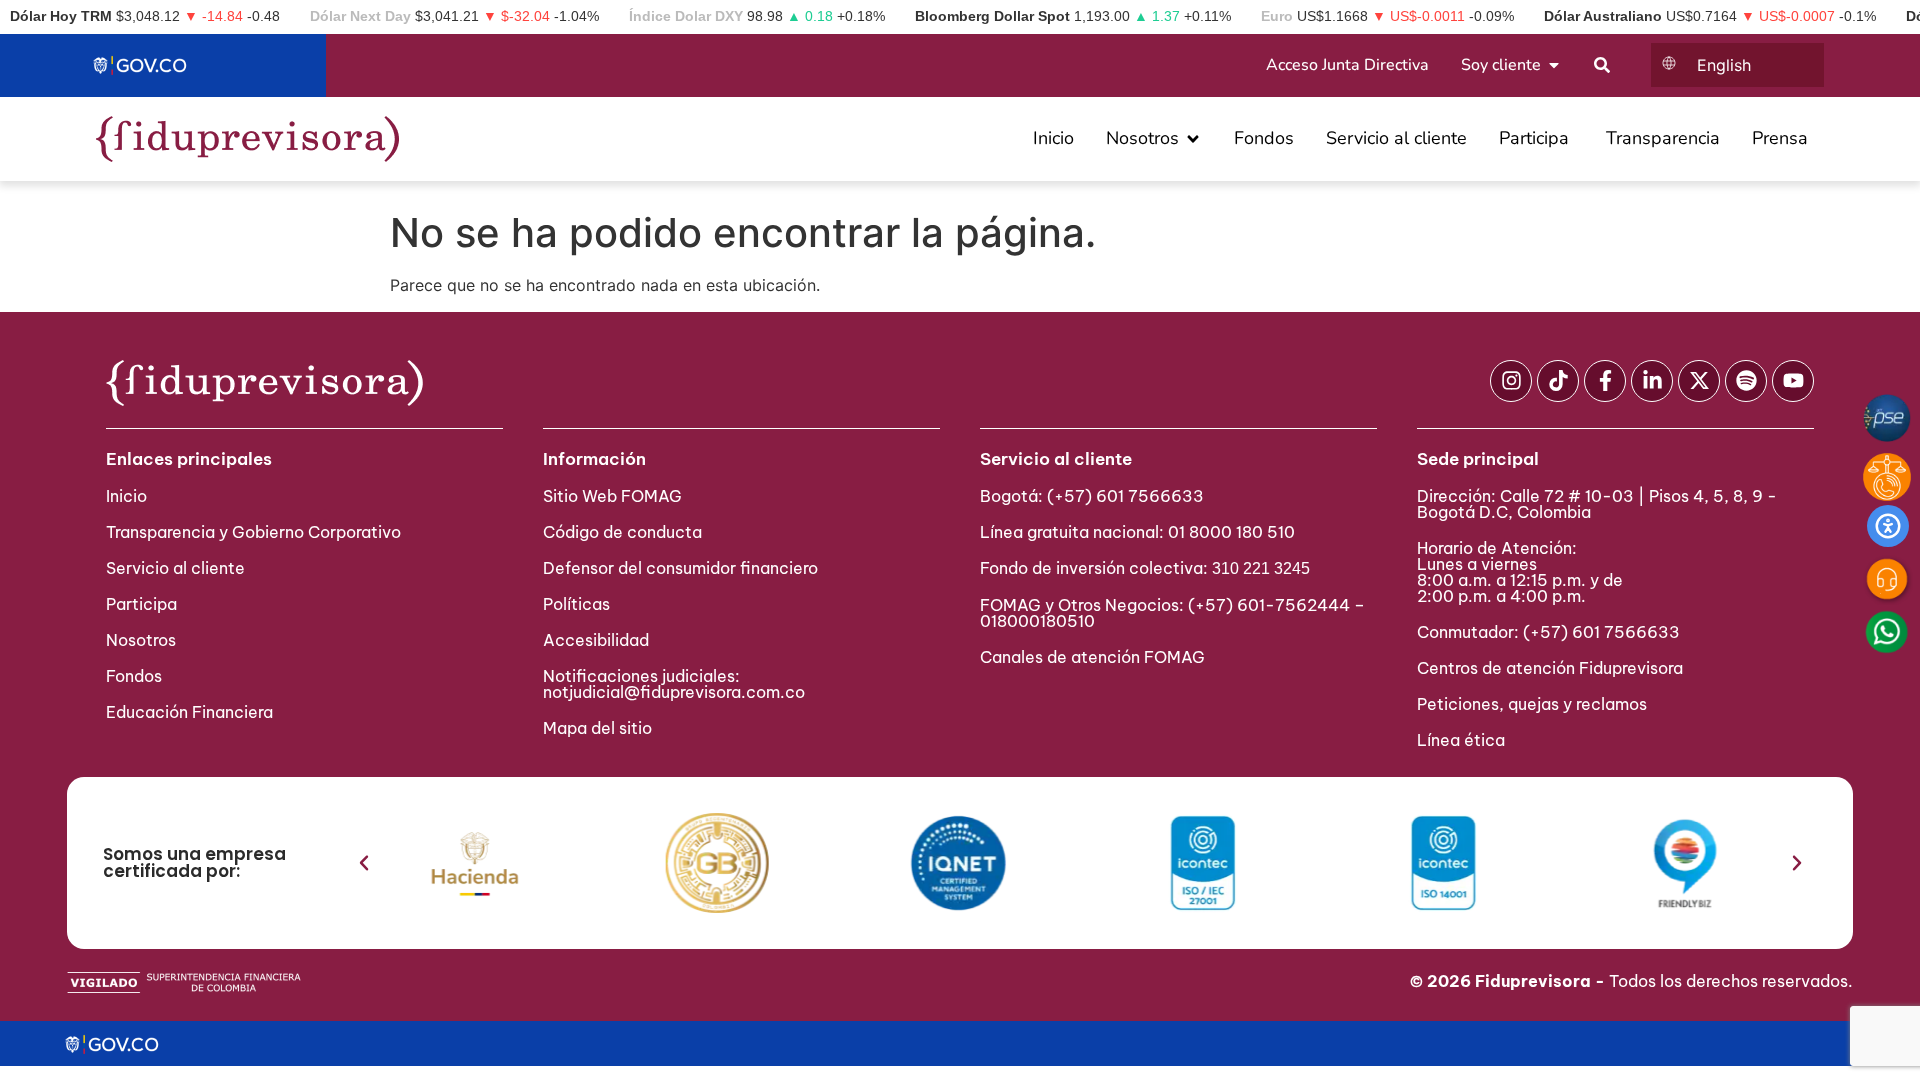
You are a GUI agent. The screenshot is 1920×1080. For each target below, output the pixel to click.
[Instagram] (1511, 381)
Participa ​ (143, 604)
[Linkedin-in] (1652, 381)
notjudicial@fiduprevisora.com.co (674, 692)
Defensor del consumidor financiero (680, 568)
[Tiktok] (1558, 381)
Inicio (126, 496)
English (1724, 65)
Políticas (576, 604)
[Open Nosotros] (1193, 138)
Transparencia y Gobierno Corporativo (253, 532)
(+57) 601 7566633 (1125, 496)
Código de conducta (622, 532)
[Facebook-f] (1605, 381)
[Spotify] (1746, 381)
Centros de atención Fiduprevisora (1550, 668)
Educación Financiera (189, 712)
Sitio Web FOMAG (612, 496)
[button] (364, 863)
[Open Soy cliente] (1554, 65)
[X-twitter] (1699, 381)
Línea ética (1461, 740)
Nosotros (141, 640)
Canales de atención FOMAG (1096, 657)
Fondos (134, 676)
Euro (1277, 16)
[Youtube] (1793, 381)
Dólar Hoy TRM (61, 16)
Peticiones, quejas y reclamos (1532, 704)
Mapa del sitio (597, 728)
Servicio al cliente (175, 568)
